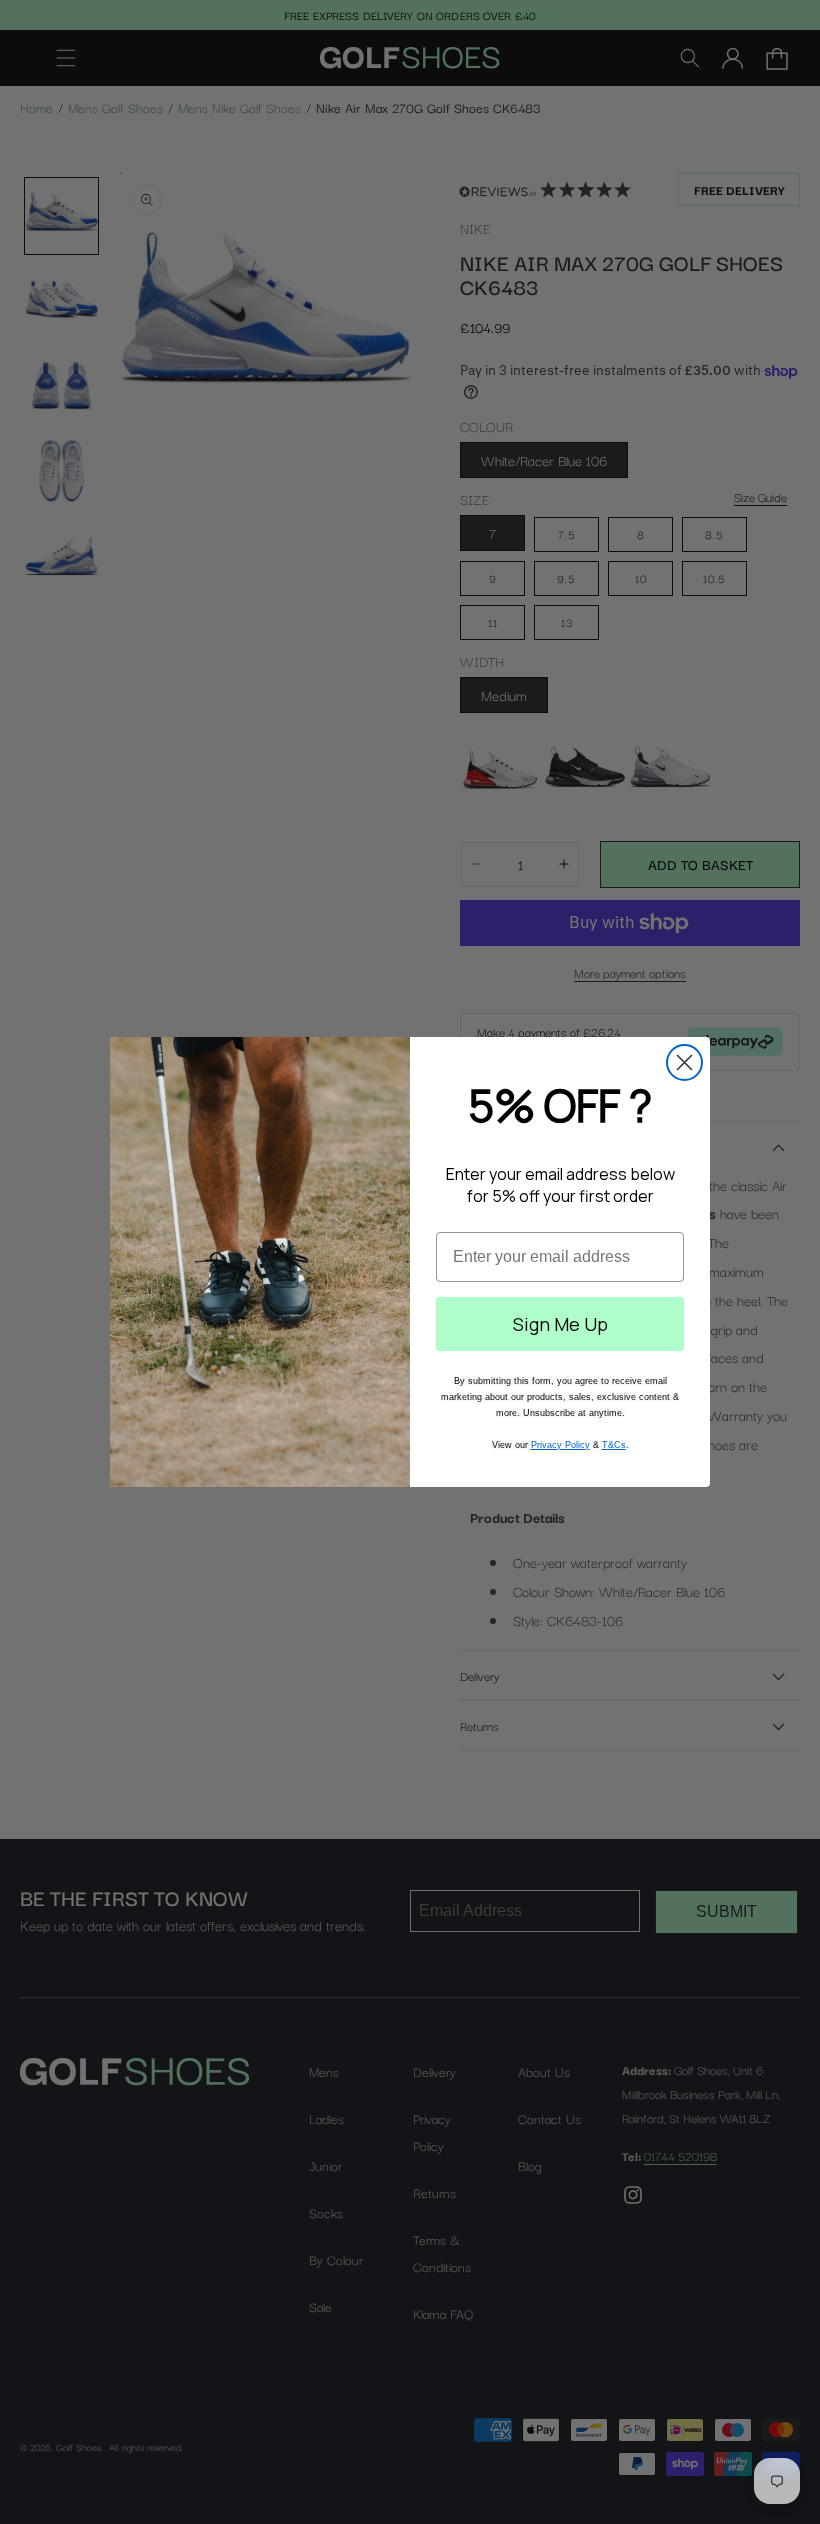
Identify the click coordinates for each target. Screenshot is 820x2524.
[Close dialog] (684, 1062)
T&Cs (614, 1445)
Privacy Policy (560, 1445)
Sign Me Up (560, 1324)
